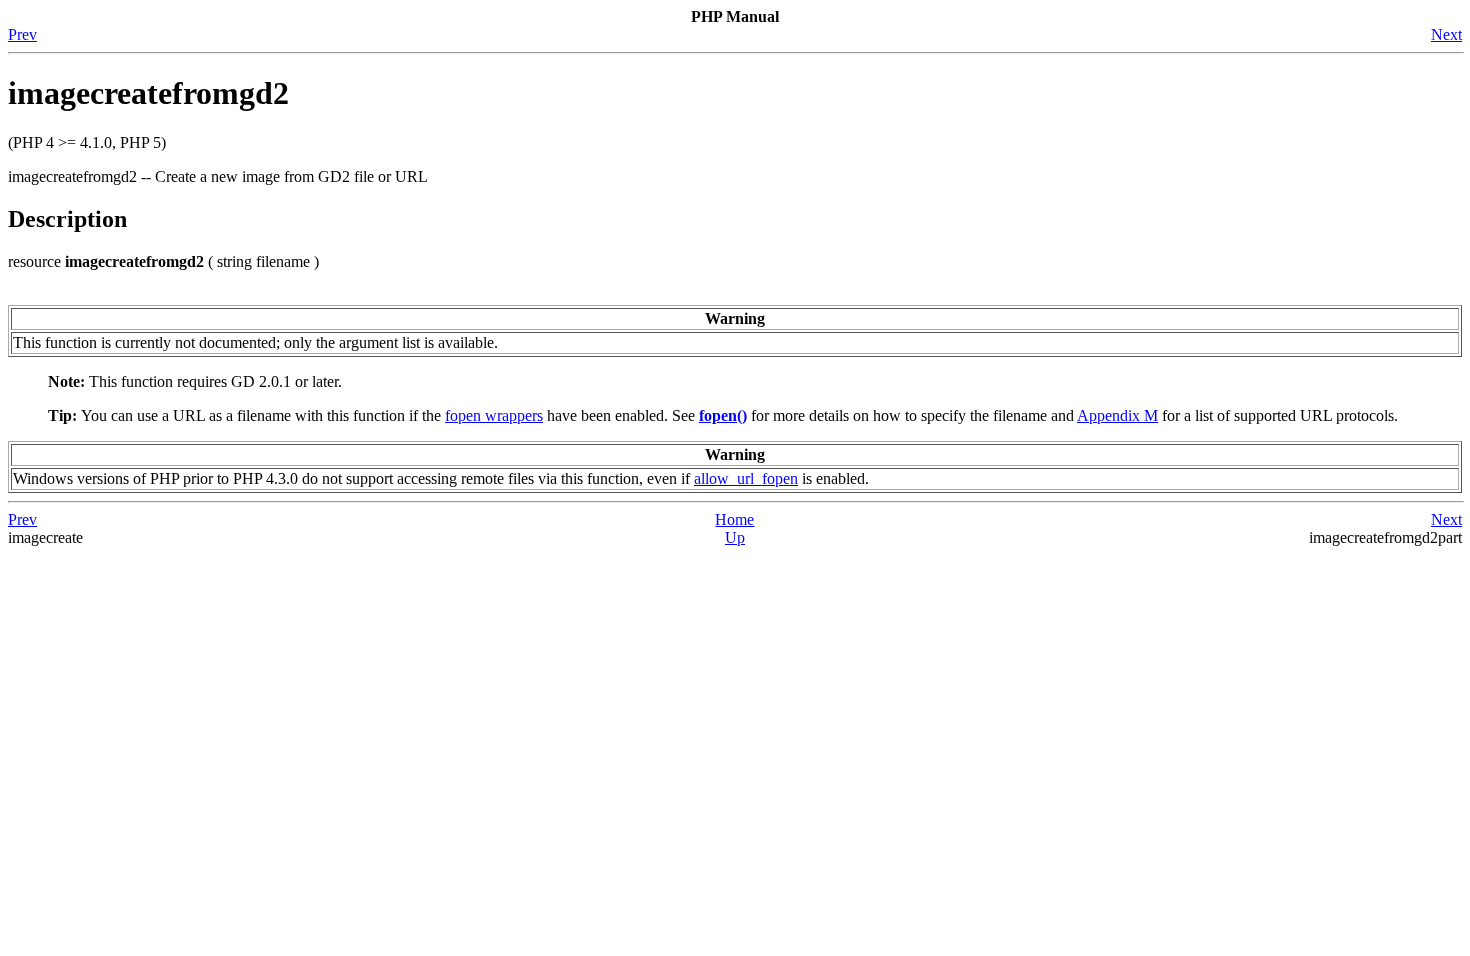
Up (735, 537)
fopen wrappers (494, 415)
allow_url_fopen (746, 478)
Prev (22, 34)
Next (1446, 34)
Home (734, 519)
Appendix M (1117, 415)
